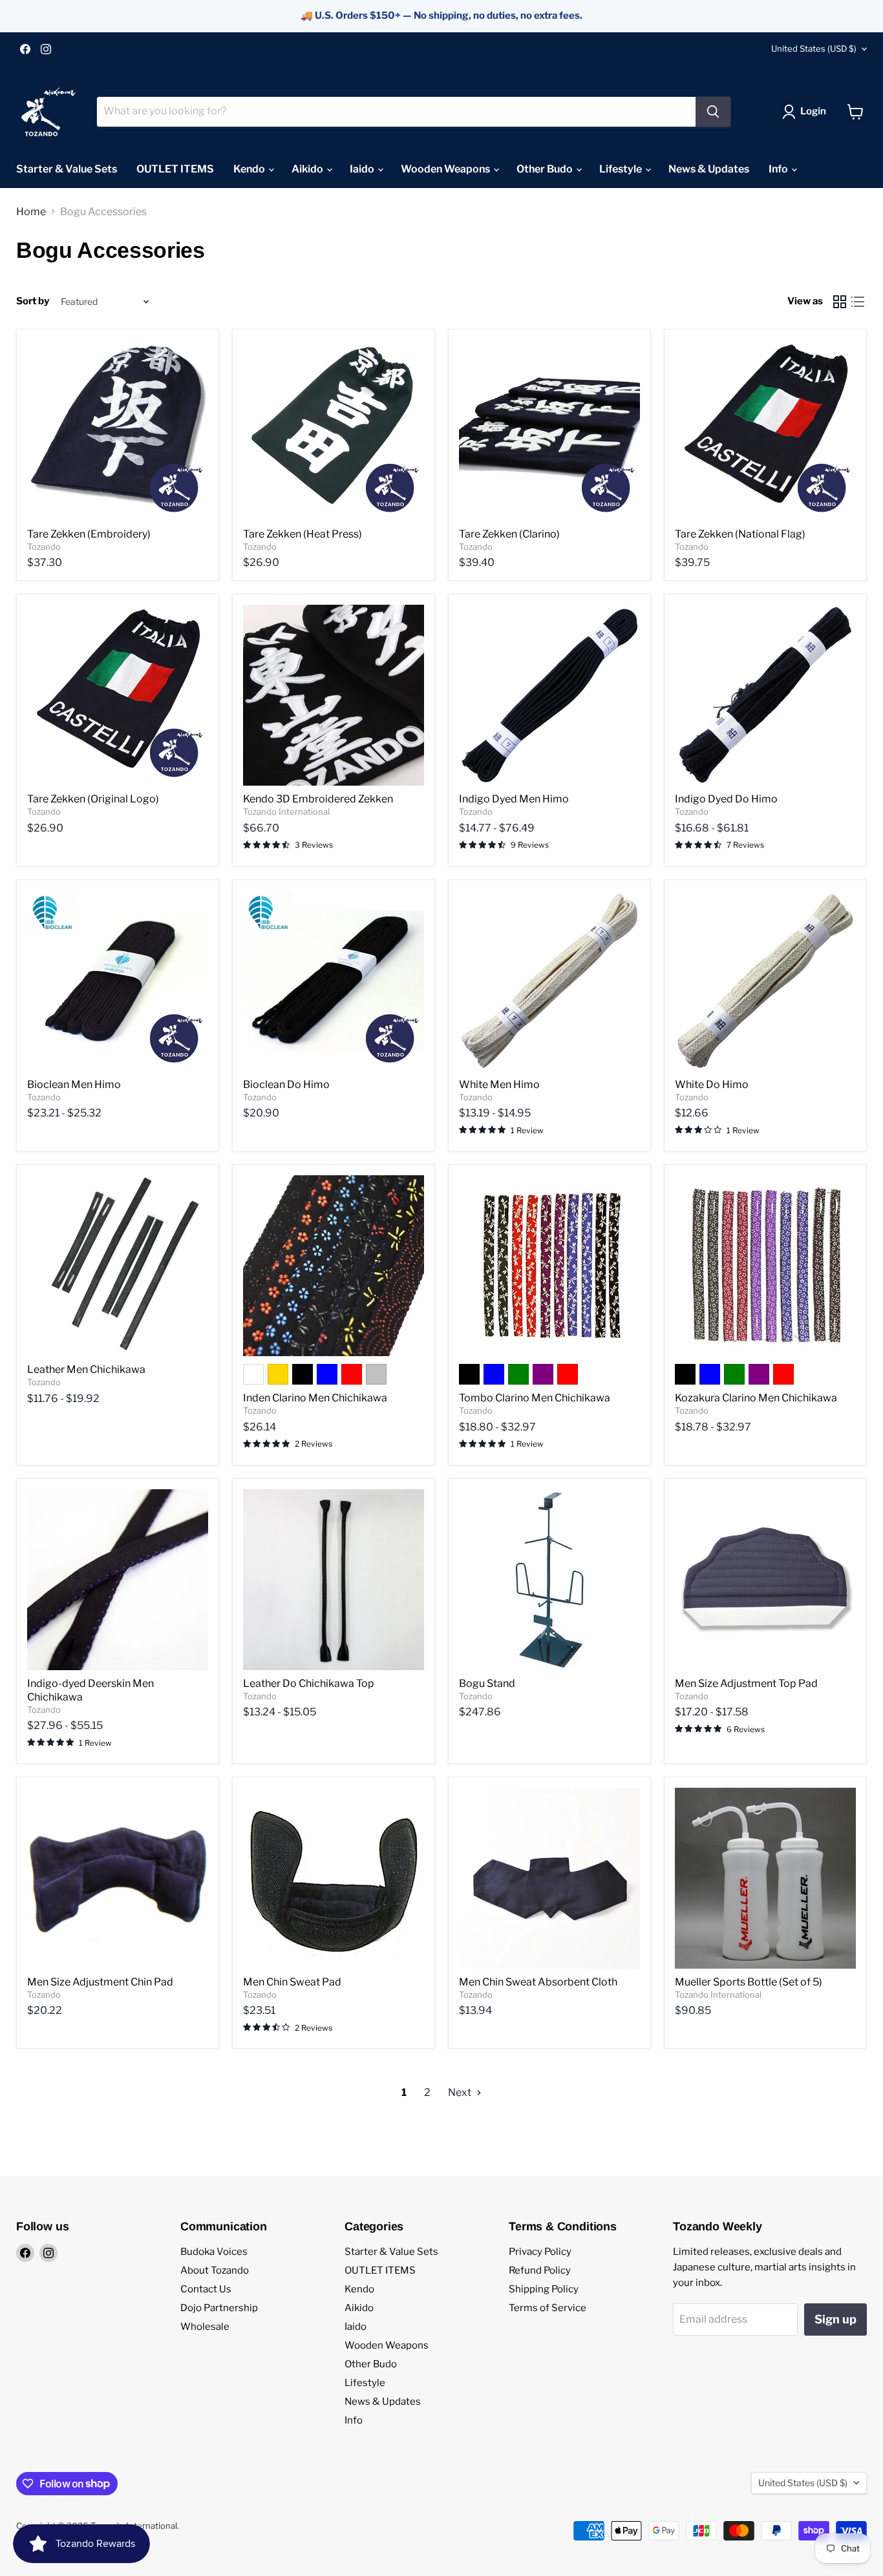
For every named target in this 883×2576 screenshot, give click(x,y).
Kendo (250, 169)
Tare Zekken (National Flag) (740, 534)
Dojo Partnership (219, 2308)
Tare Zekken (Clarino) (509, 534)
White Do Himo (712, 1084)
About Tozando (215, 2270)
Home (31, 212)
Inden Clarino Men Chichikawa (315, 1398)
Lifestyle (622, 169)
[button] (807, 112)
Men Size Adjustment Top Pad (746, 1683)
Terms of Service (548, 2308)
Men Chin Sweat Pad (292, 1982)
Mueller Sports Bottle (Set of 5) (749, 1982)
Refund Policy (540, 2270)
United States (814, 48)
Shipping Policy (544, 2289)
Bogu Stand (487, 1683)
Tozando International (286, 812)
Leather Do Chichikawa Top (309, 1683)
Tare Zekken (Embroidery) (89, 534)
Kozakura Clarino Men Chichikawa (756, 1398)
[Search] (713, 112)
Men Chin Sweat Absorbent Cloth (538, 1982)
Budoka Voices (214, 2252)
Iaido (363, 169)
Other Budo (546, 169)
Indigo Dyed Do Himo (726, 799)
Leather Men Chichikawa (86, 1369)
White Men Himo (499, 1084)
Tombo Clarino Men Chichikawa (535, 1398)
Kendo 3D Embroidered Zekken (318, 799)
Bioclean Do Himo (286, 1084)
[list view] (858, 302)
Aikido (308, 169)
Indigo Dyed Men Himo (514, 799)
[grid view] (840, 302)
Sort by (33, 301)
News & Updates (709, 169)
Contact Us (206, 2289)
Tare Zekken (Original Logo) (93, 799)
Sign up (835, 2319)
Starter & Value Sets (67, 169)
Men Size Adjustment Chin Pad (100, 1982)
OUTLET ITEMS (175, 169)
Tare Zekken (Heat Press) (303, 534)
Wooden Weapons (446, 169)
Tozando (44, 547)
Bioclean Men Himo (74, 1084)
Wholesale (205, 2327)
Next (461, 2092)
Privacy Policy (540, 2252)
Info (779, 169)
